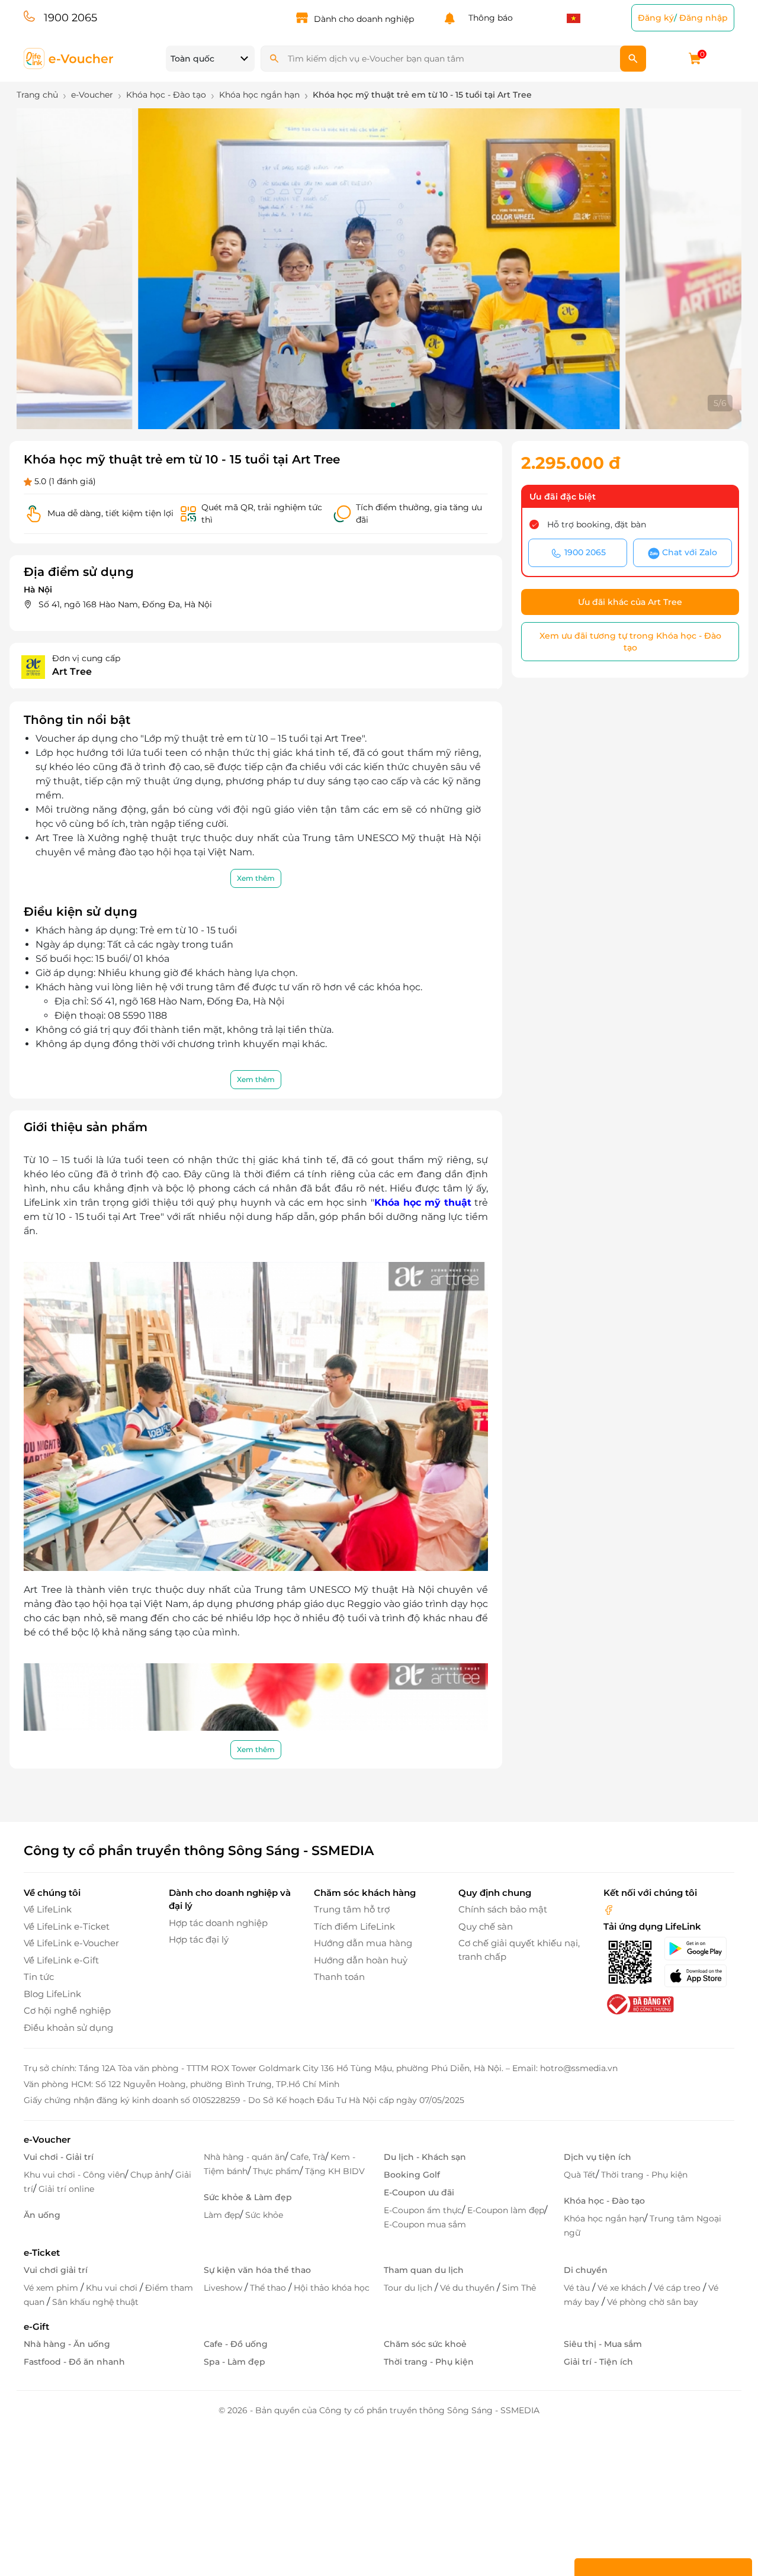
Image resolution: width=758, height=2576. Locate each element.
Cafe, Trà (308, 2157)
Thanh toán (339, 1977)
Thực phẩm (276, 2171)
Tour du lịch (409, 2288)
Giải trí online (66, 2189)
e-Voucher (47, 2139)
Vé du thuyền (468, 2288)
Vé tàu (578, 2288)
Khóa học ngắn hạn (604, 2218)
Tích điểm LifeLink (354, 1926)
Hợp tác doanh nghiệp (218, 1923)
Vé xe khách (623, 2288)
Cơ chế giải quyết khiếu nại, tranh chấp (519, 1950)
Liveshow (224, 2288)
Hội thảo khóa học (332, 2288)
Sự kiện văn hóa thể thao (257, 2270)
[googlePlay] (699, 1949)
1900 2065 (70, 18)
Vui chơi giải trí (56, 2270)
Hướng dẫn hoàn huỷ (361, 1960)
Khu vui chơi (113, 2288)
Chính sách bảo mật (503, 1909)
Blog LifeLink (52, 1994)
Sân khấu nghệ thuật (95, 2302)
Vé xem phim (52, 2288)
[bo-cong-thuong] (639, 2004)
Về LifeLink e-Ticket (67, 1926)
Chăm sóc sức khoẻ (425, 2344)
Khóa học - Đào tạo (604, 2201)
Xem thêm (256, 878)
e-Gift (36, 2327)
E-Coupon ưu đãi (419, 2192)
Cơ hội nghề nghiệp (67, 2010)
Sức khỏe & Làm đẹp (248, 2197)
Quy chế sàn (486, 1926)
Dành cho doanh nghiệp (364, 19)
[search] (633, 59)
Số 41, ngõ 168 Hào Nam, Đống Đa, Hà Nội (125, 604)
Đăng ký (656, 18)
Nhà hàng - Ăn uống (67, 2344)
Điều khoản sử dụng (68, 2028)
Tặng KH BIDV (335, 2171)
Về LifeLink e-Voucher (71, 1943)
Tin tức (39, 1977)
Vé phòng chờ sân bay (653, 2302)
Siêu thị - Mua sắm (603, 2344)
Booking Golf (412, 2175)
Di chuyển (586, 2270)
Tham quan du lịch (424, 2270)
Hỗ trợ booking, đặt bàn (597, 524)
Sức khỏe (264, 2215)
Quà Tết (580, 2175)
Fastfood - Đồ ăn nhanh (74, 2362)
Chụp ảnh (150, 2175)
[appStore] (699, 1976)
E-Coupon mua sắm (425, 2224)
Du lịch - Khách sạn (425, 2157)
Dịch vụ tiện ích (598, 2157)
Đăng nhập (704, 18)
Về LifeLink (48, 1909)
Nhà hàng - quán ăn (244, 2157)
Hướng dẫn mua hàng (363, 1943)
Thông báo (488, 18)
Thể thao (269, 2288)
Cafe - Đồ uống (236, 2344)
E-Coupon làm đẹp (506, 2210)
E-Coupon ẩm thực (423, 2210)
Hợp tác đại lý (199, 1939)
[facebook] (609, 1909)
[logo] (69, 58)
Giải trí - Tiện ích (598, 2362)
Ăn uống (42, 2215)
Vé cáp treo (678, 2288)
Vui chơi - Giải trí (59, 2157)
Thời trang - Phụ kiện (644, 2175)
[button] (355, 405)
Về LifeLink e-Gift (61, 1960)
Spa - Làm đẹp (235, 2362)
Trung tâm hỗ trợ (352, 1909)
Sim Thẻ (519, 2288)
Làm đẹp (222, 2215)
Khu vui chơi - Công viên (74, 2175)
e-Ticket (42, 2253)
